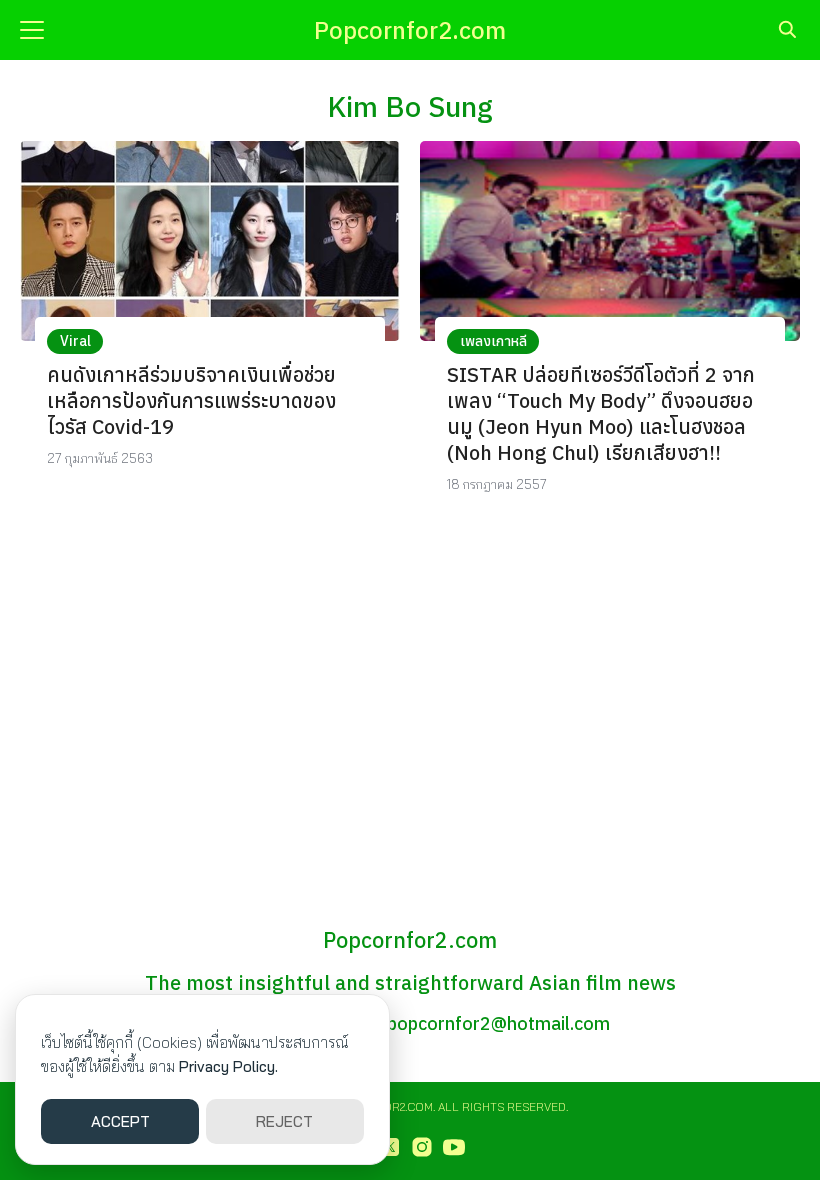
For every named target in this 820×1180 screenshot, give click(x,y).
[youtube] (454, 1147)
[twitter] (390, 1147)
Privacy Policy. (228, 1066)
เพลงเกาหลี (493, 341)
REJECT (284, 1121)
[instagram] (422, 1147)
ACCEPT (120, 1121)
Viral (75, 341)
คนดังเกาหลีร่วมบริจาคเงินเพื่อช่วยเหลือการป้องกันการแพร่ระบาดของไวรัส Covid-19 (191, 400)
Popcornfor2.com (410, 30)
